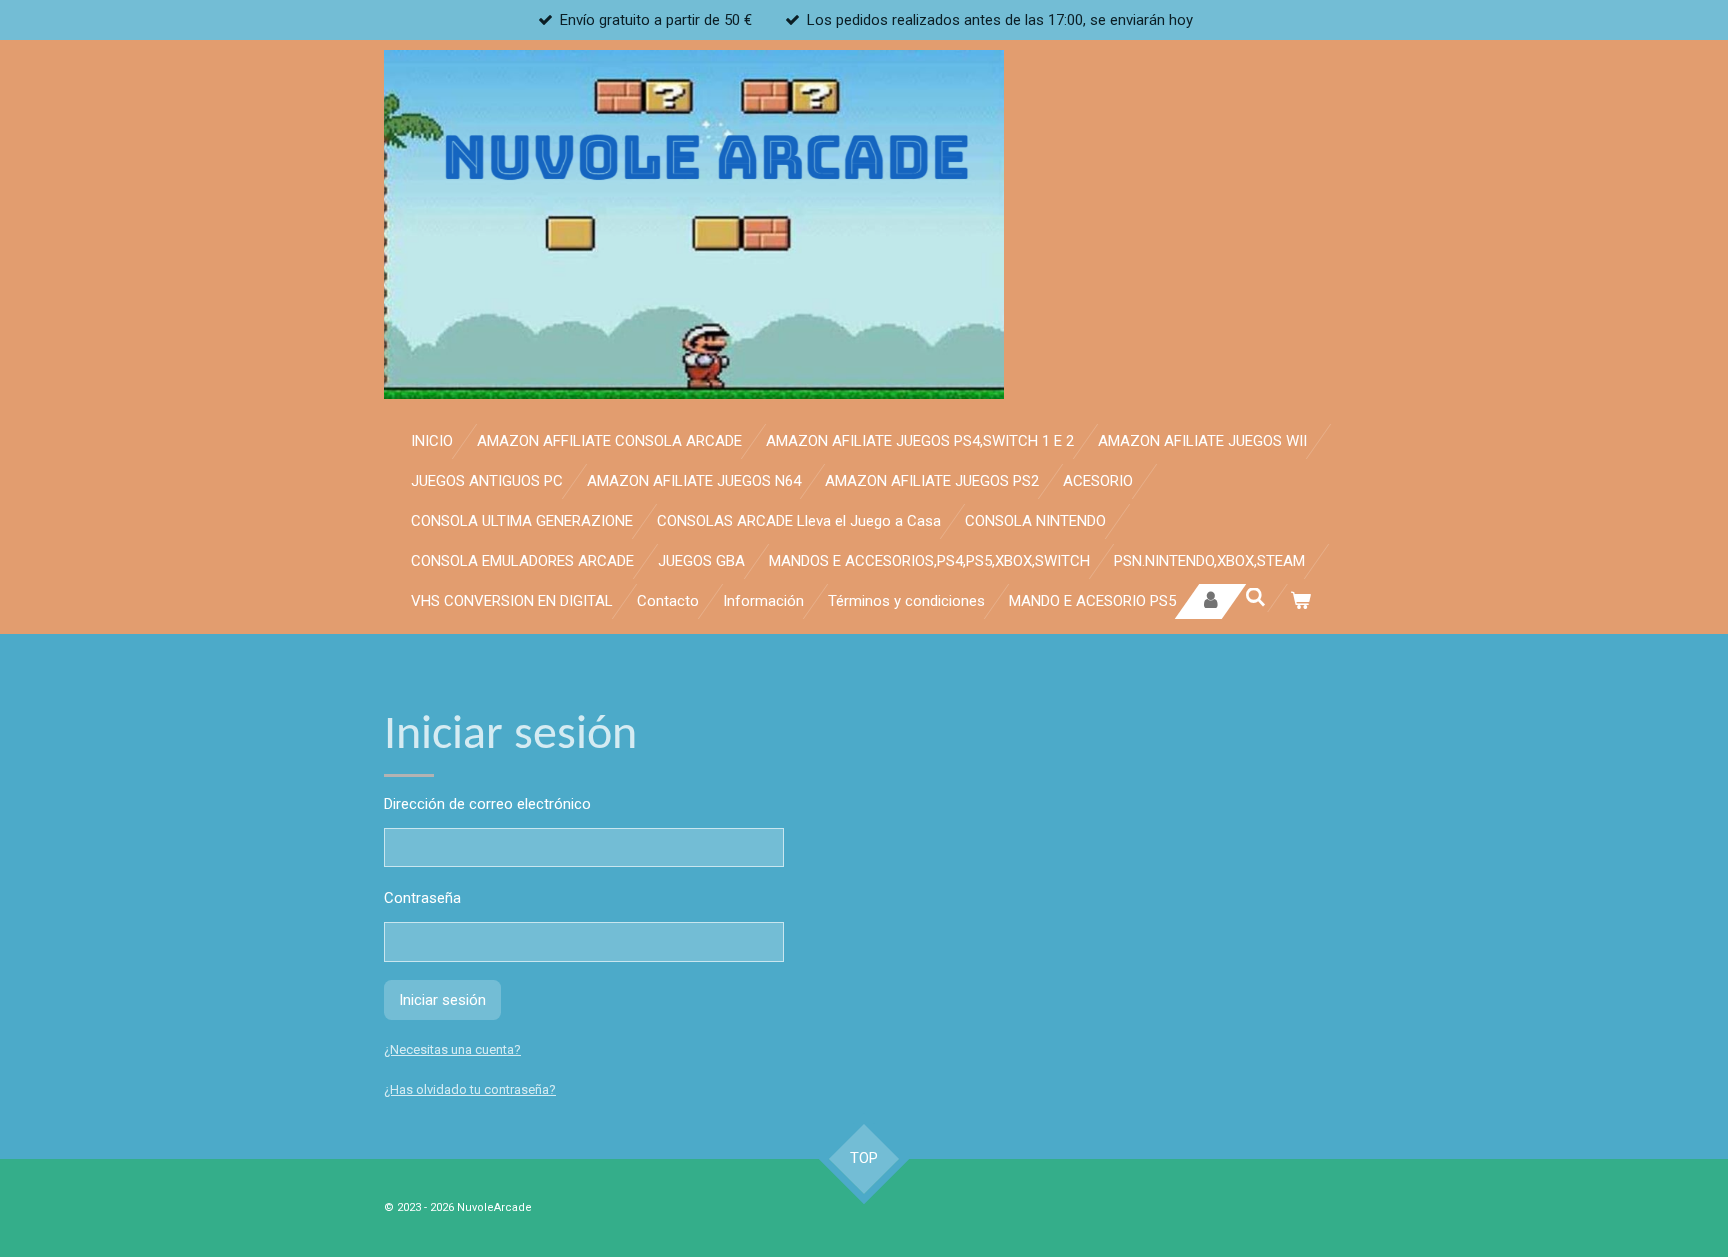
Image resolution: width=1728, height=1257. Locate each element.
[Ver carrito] (1300, 601)
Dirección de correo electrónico (487, 804)
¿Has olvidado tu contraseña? (470, 1089)
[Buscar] (1255, 598)
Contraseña (422, 898)
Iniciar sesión (442, 1000)
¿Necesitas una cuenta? (452, 1049)
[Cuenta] (1210, 601)
